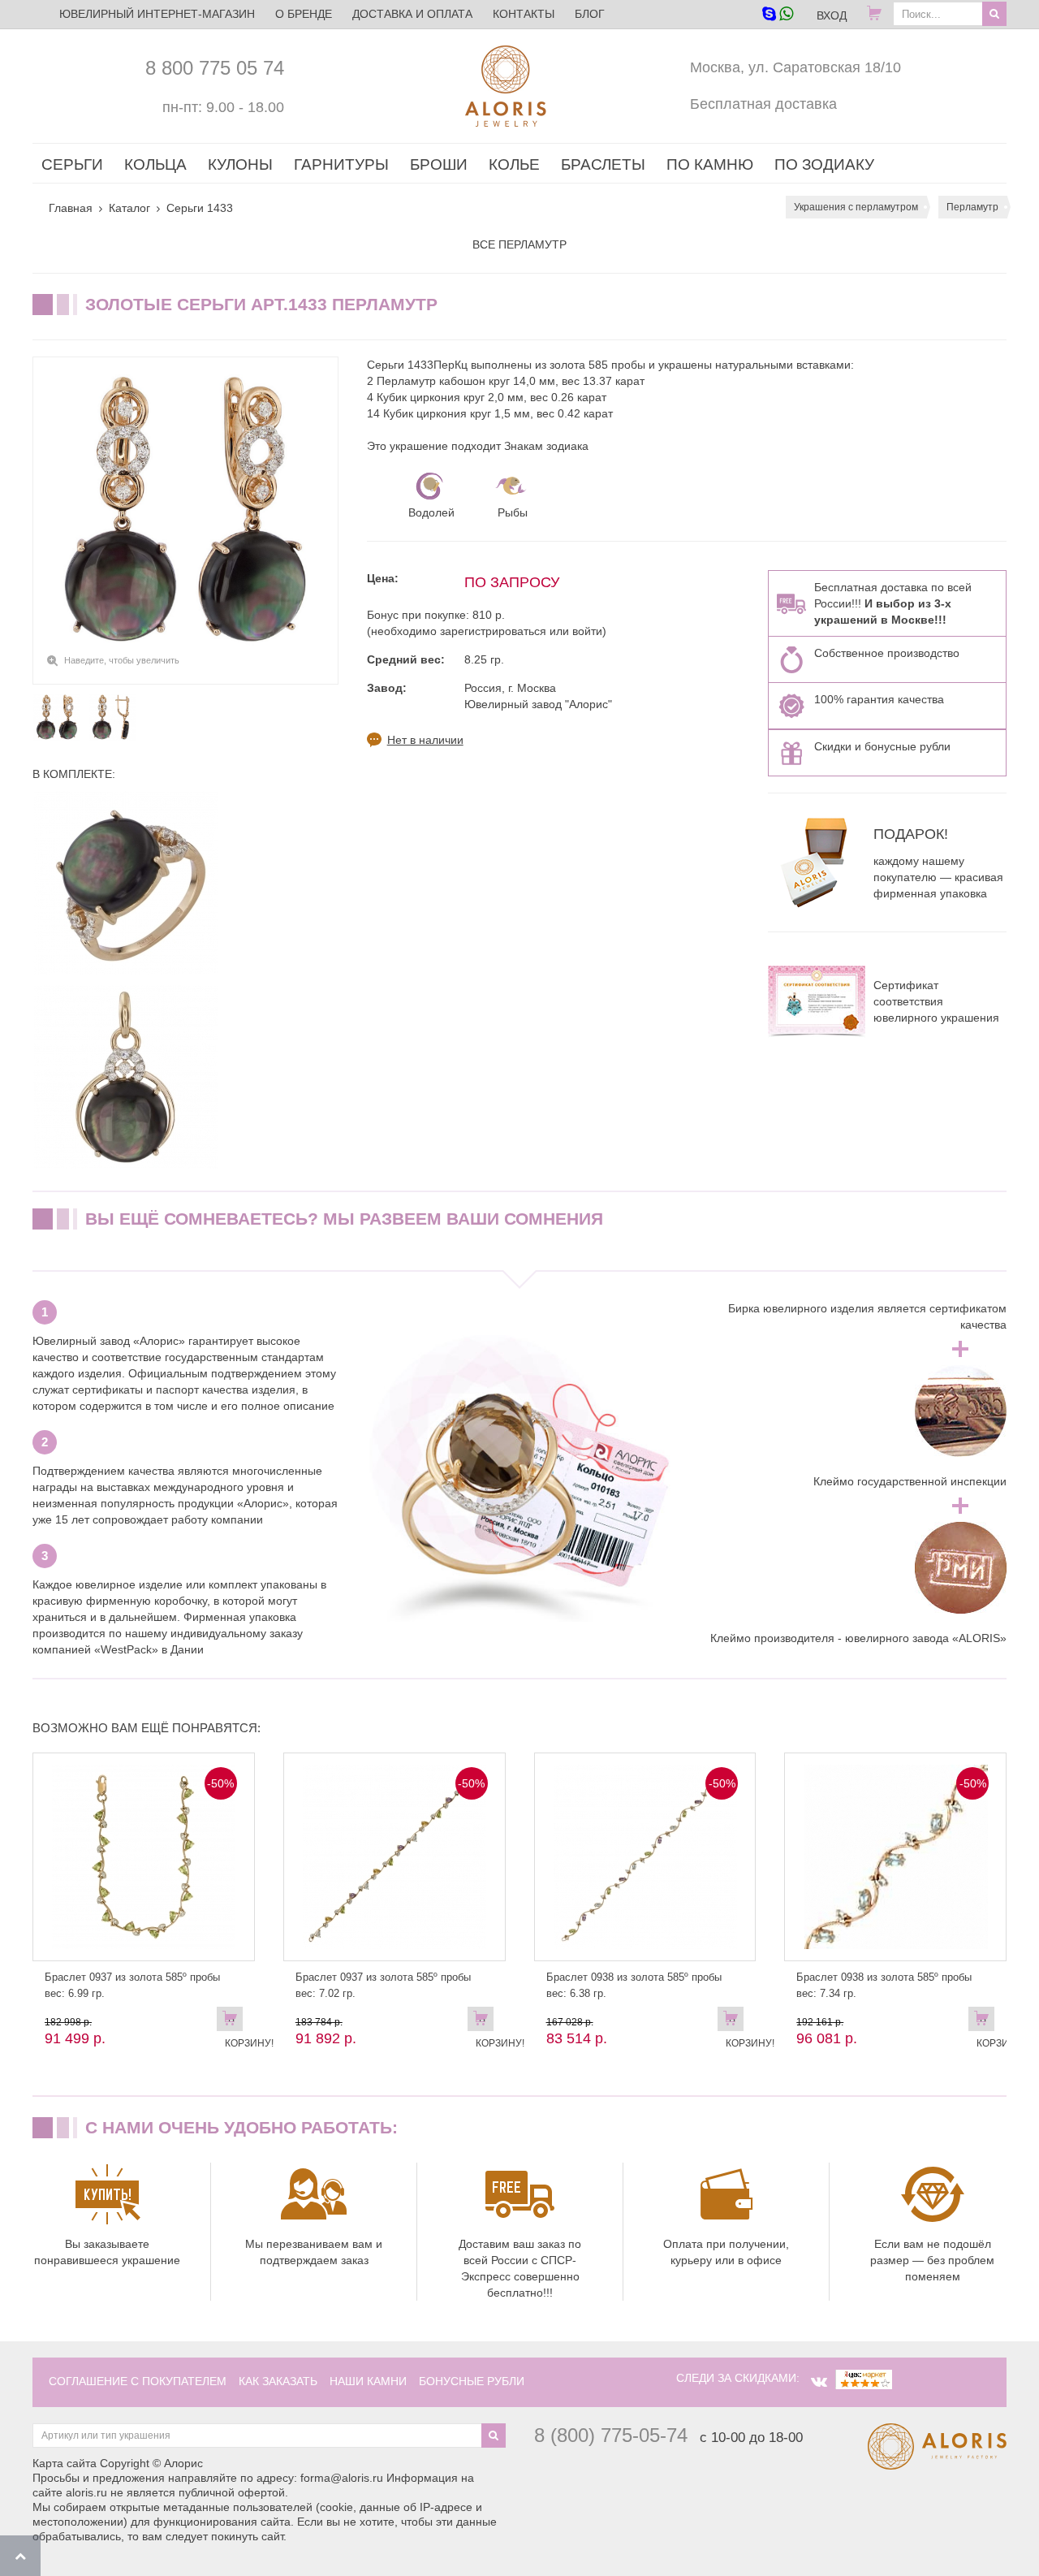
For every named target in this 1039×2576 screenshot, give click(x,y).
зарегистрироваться (493, 631)
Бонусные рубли (472, 2381)
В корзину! (234, 2022)
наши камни (368, 2381)
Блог (590, 14)
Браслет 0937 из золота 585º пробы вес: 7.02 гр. (383, 1985)
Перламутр (972, 207)
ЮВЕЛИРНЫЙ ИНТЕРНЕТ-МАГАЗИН (157, 14)
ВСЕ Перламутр (519, 244)
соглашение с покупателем (138, 2381)
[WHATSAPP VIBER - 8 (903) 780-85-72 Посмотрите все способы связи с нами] (777, 15)
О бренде (304, 14)
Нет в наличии (425, 740)
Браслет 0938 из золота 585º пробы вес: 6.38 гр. (634, 1985)
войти (587, 631)
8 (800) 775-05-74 (611, 2435)
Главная (71, 208)
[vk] (819, 2382)
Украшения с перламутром (856, 207)
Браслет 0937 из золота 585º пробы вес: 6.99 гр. (132, 1985)
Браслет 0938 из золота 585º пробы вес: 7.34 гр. (884, 1985)
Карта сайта (65, 2463)
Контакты (524, 14)
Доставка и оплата (412, 14)
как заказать (278, 2381)
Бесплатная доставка (763, 104)
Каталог (129, 208)
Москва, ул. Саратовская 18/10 (795, 67)
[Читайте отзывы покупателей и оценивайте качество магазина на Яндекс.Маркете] (864, 2378)
